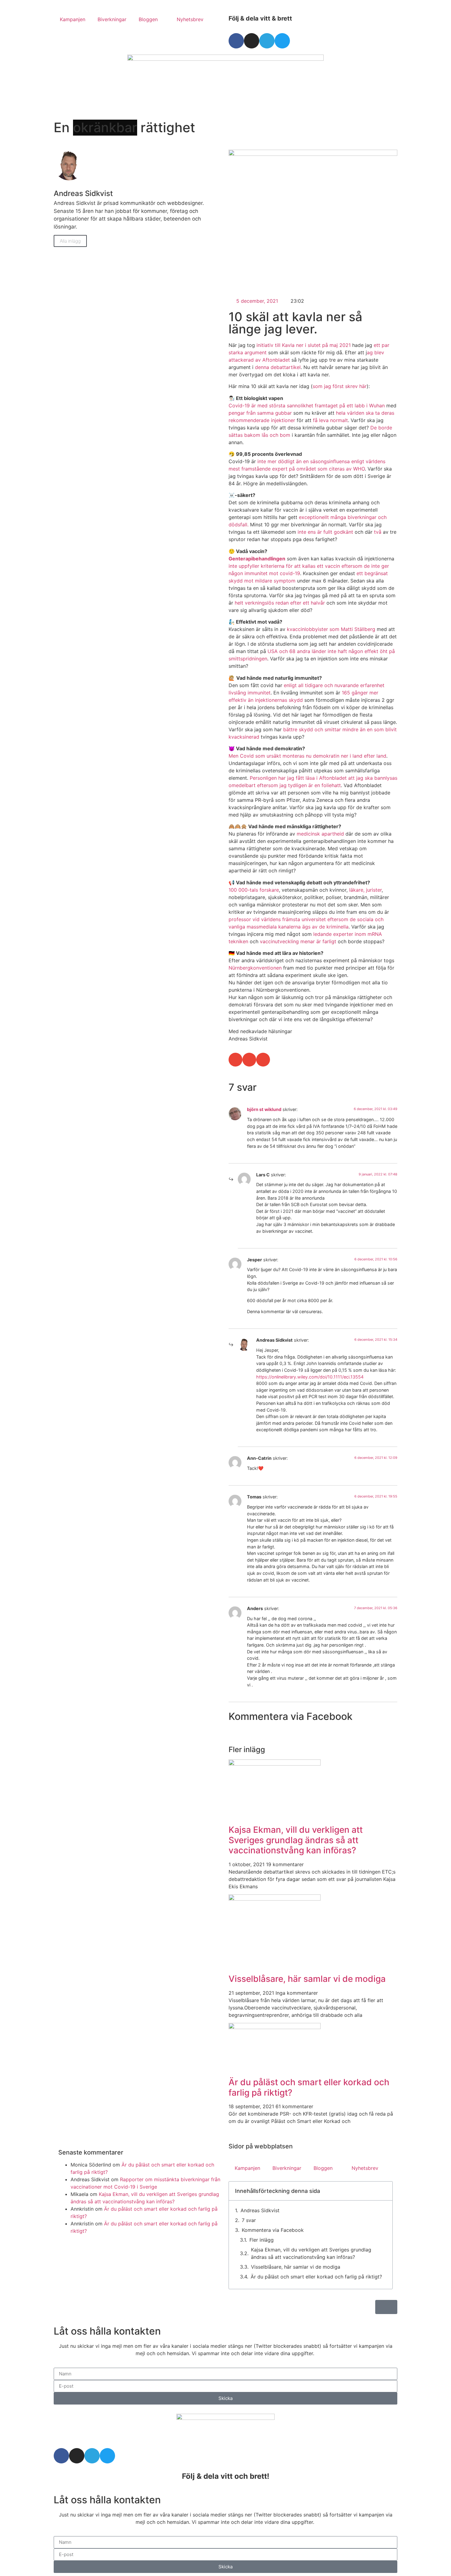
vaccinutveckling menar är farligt (298, 941)
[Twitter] (282, 41)
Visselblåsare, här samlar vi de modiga (307, 1979)
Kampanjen (73, 19)
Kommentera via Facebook (273, 2230)
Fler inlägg (262, 2240)
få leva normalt (330, 420)
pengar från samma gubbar (261, 413)
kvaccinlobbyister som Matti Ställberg (331, 629)
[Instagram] (252, 41)
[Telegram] (267, 41)
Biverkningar (112, 19)
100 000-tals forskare (254, 890)
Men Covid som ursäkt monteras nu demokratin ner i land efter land (307, 756)
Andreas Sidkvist (260, 2210)
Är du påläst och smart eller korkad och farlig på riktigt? (309, 2087)
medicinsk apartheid (320, 834)
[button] (235, 1060)
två (377, 532)
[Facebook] (236, 41)
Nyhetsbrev (190, 19)
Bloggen (148, 19)
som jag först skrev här (340, 386)
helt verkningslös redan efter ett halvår (280, 603)
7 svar (249, 2220)
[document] (225, 2534)
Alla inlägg (70, 241)
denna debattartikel (278, 367)
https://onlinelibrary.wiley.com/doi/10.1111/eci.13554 (310, 1377)
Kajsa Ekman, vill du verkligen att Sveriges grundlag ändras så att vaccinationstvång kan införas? (296, 1840)
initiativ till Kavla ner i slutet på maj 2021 (304, 345)
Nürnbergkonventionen (255, 968)
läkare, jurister (365, 890)
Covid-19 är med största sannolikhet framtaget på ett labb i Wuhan (307, 406)
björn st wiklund (264, 1109)
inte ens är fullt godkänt (325, 532)
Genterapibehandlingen (257, 559)
